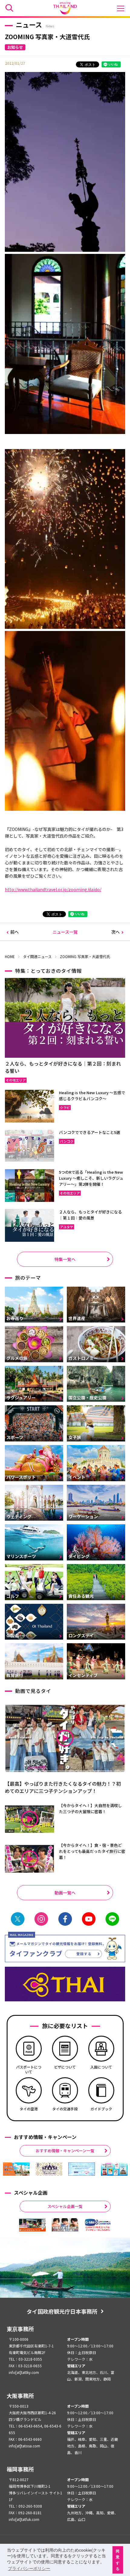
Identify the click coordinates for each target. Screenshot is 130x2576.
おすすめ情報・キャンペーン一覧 (65, 2151)
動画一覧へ (65, 1893)
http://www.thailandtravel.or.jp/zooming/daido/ (53, 889)
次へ (115, 932)
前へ (15, 932)
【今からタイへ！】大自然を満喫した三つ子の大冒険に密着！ (90, 1808)
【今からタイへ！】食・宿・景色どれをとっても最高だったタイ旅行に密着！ (92, 1851)
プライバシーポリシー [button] (29, 2568)
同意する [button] (118, 2560)
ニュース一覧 (65, 932)
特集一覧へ (65, 1259)
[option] (16, 2169)
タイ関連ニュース (37, 956)
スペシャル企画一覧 (65, 2206)
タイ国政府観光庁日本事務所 (62, 2311)
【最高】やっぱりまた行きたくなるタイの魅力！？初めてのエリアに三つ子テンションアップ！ (63, 1787)
